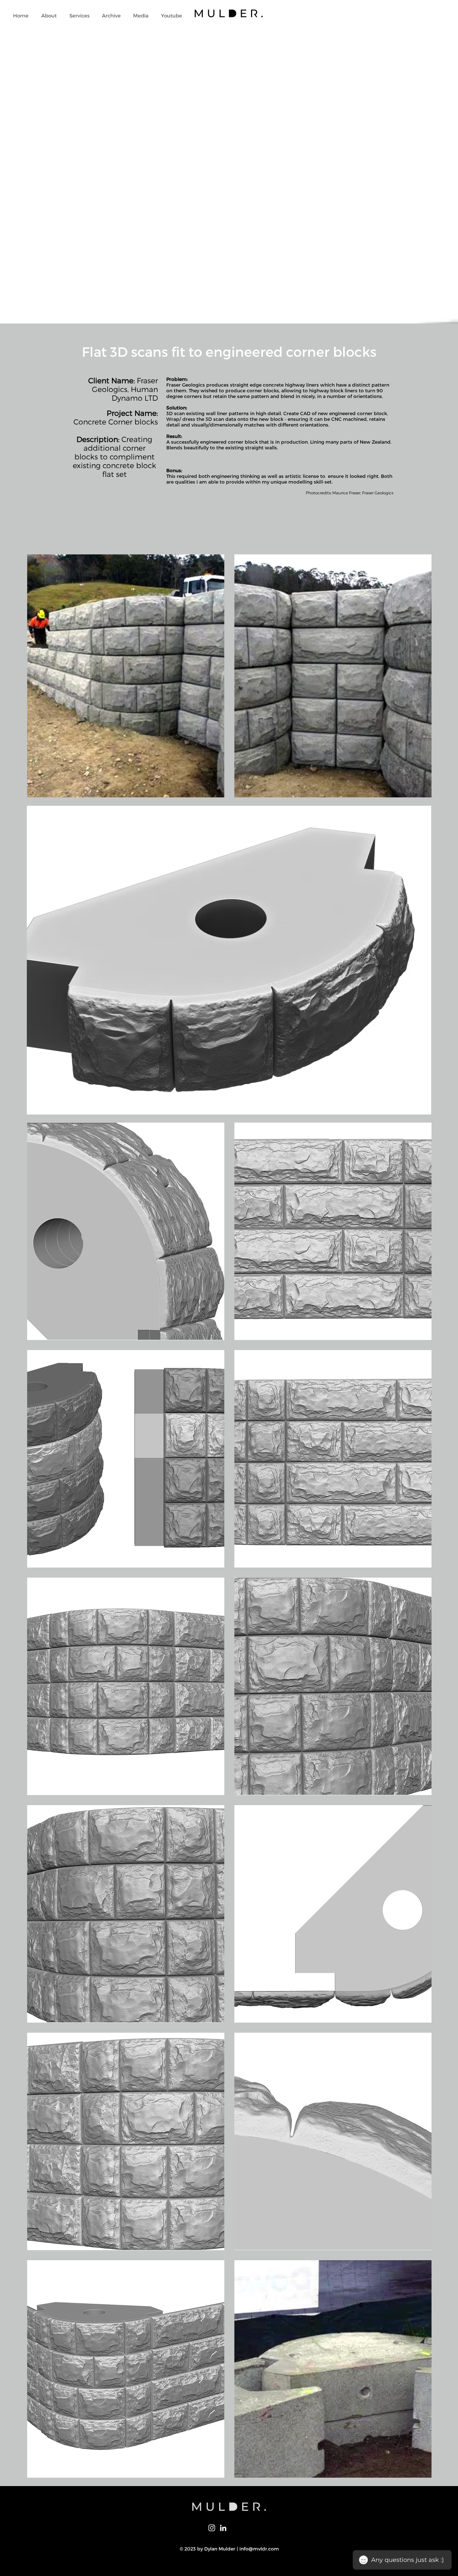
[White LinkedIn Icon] (223, 2528)
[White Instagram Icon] (212, 2528)
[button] (79, 16)
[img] (126, 676)
